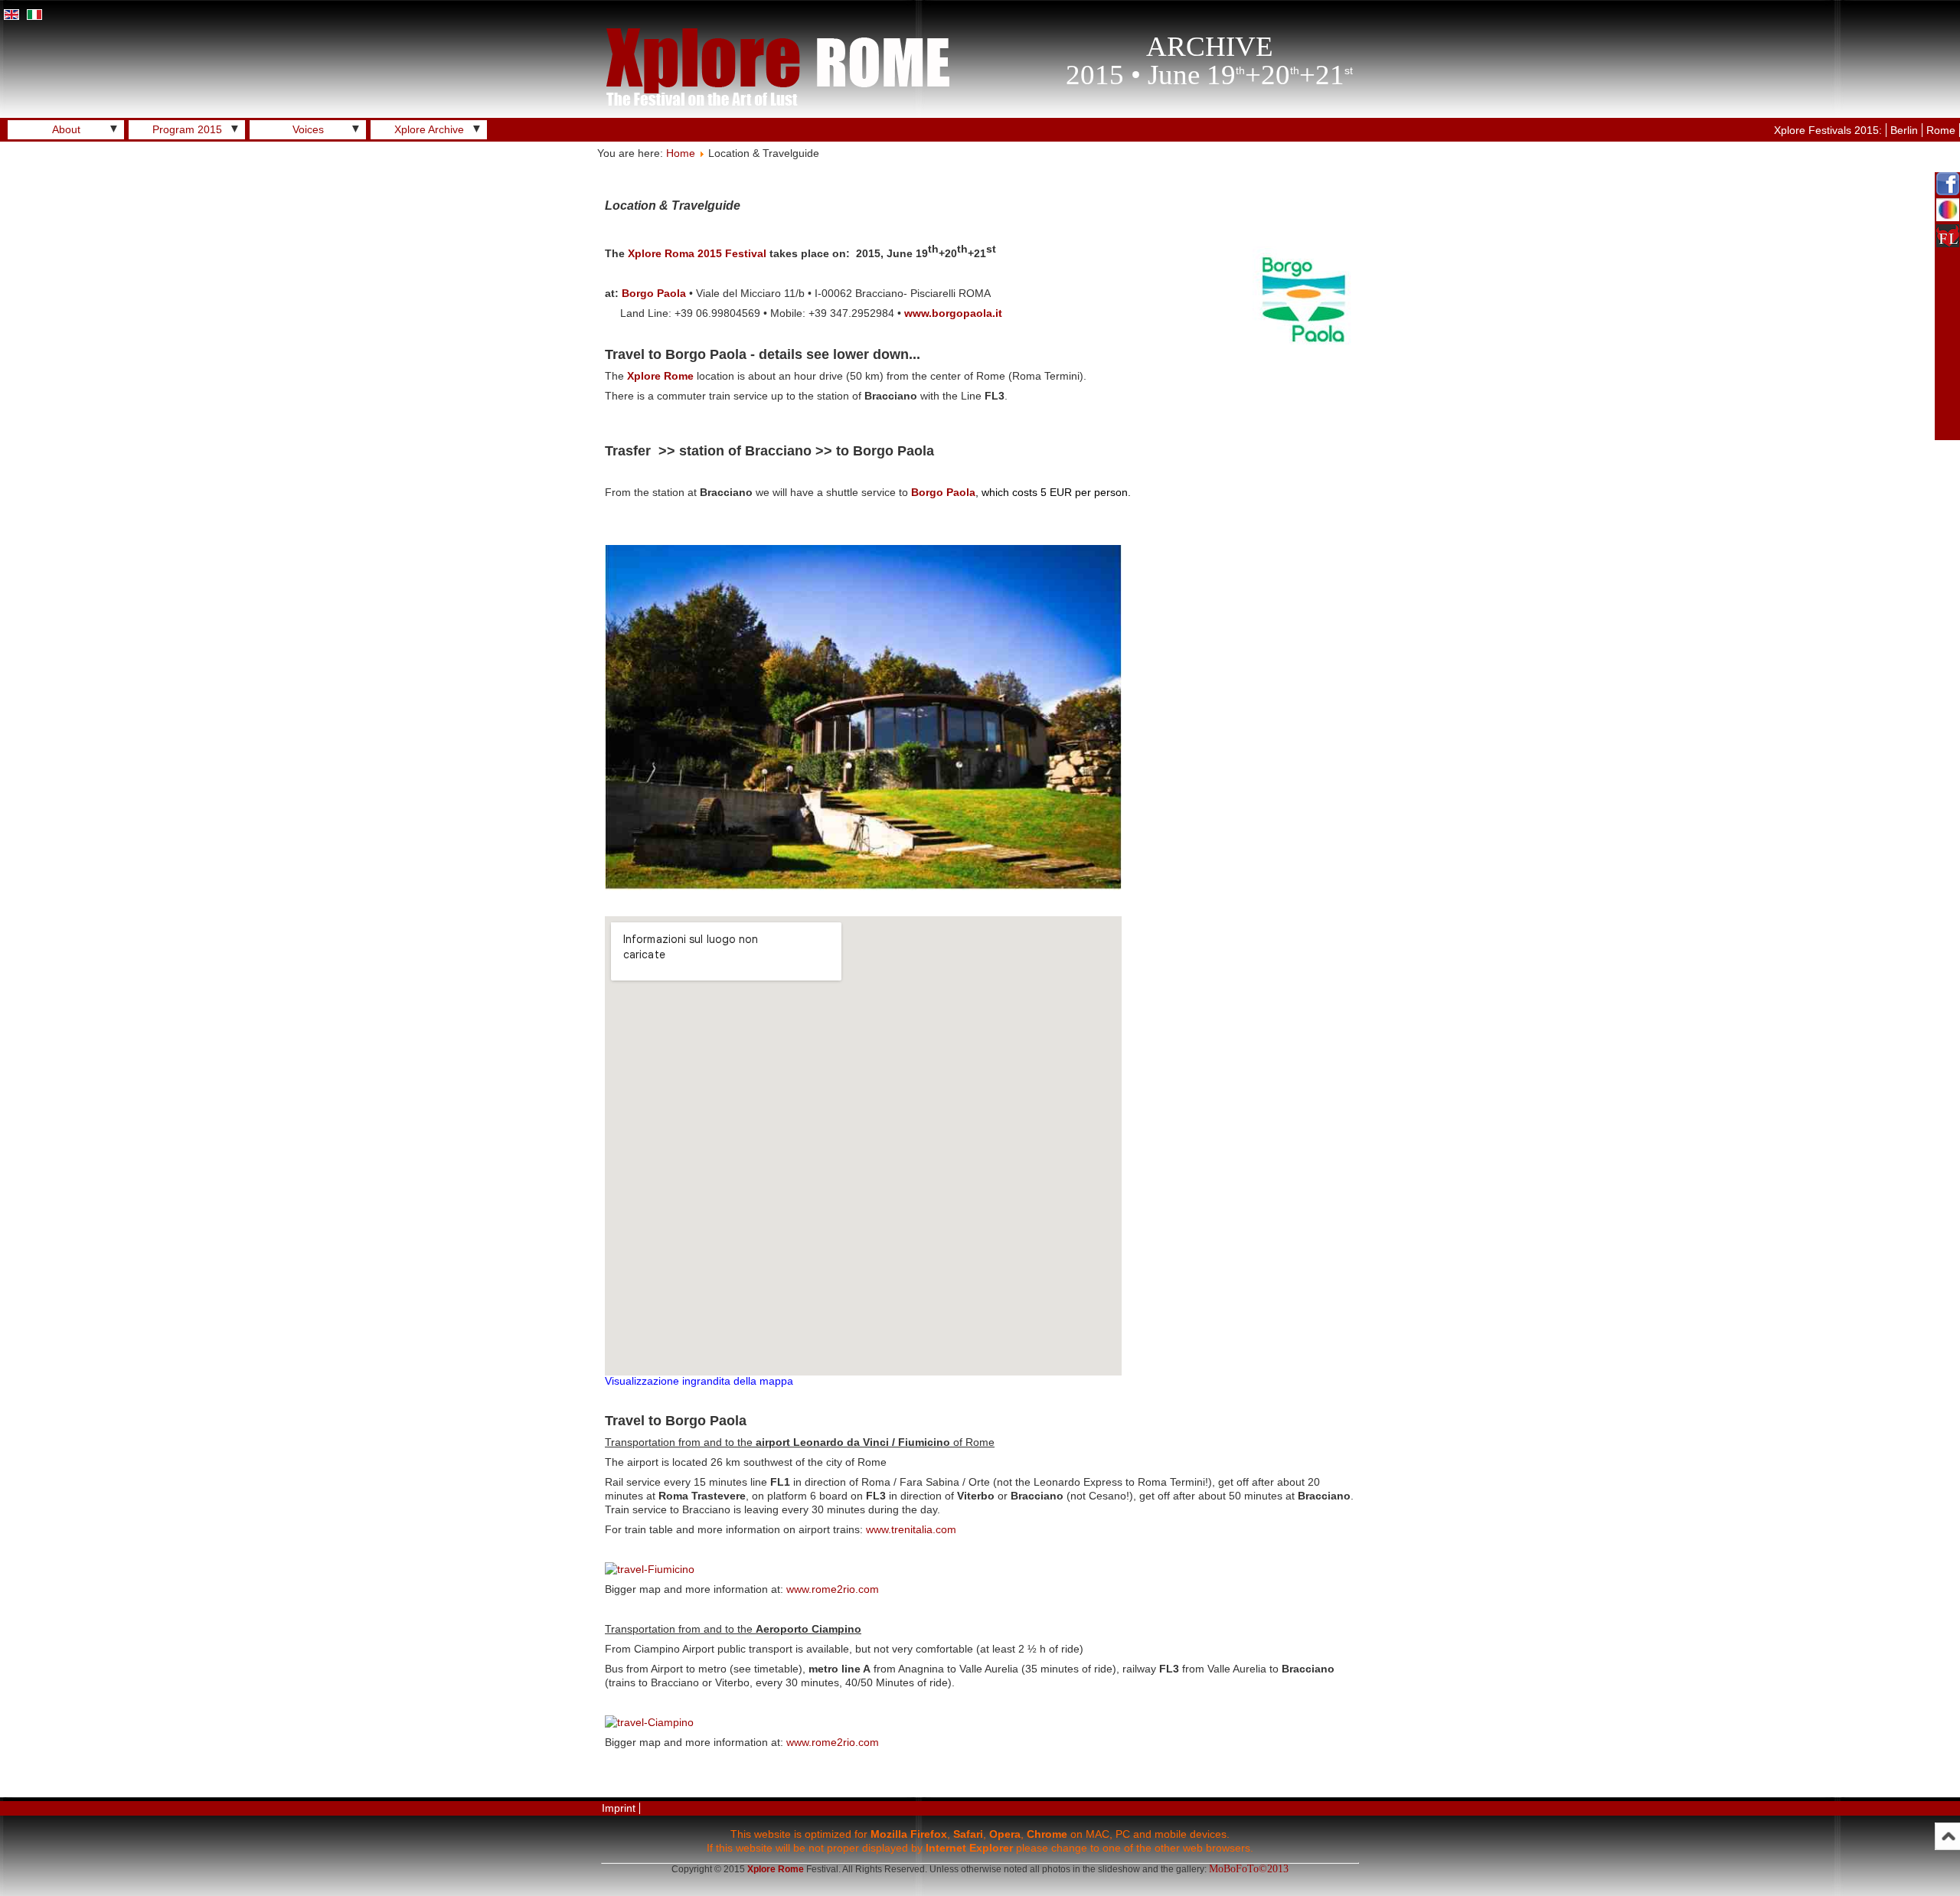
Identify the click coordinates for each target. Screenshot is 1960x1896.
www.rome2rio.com (833, 1589)
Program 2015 (187, 129)
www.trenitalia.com (911, 1529)
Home (681, 153)
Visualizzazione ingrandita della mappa (699, 1381)
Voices (308, 129)
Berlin (1904, 130)
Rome (1941, 130)
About (66, 129)
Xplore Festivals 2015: (1828, 130)
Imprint (619, 1808)
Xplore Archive (429, 129)
